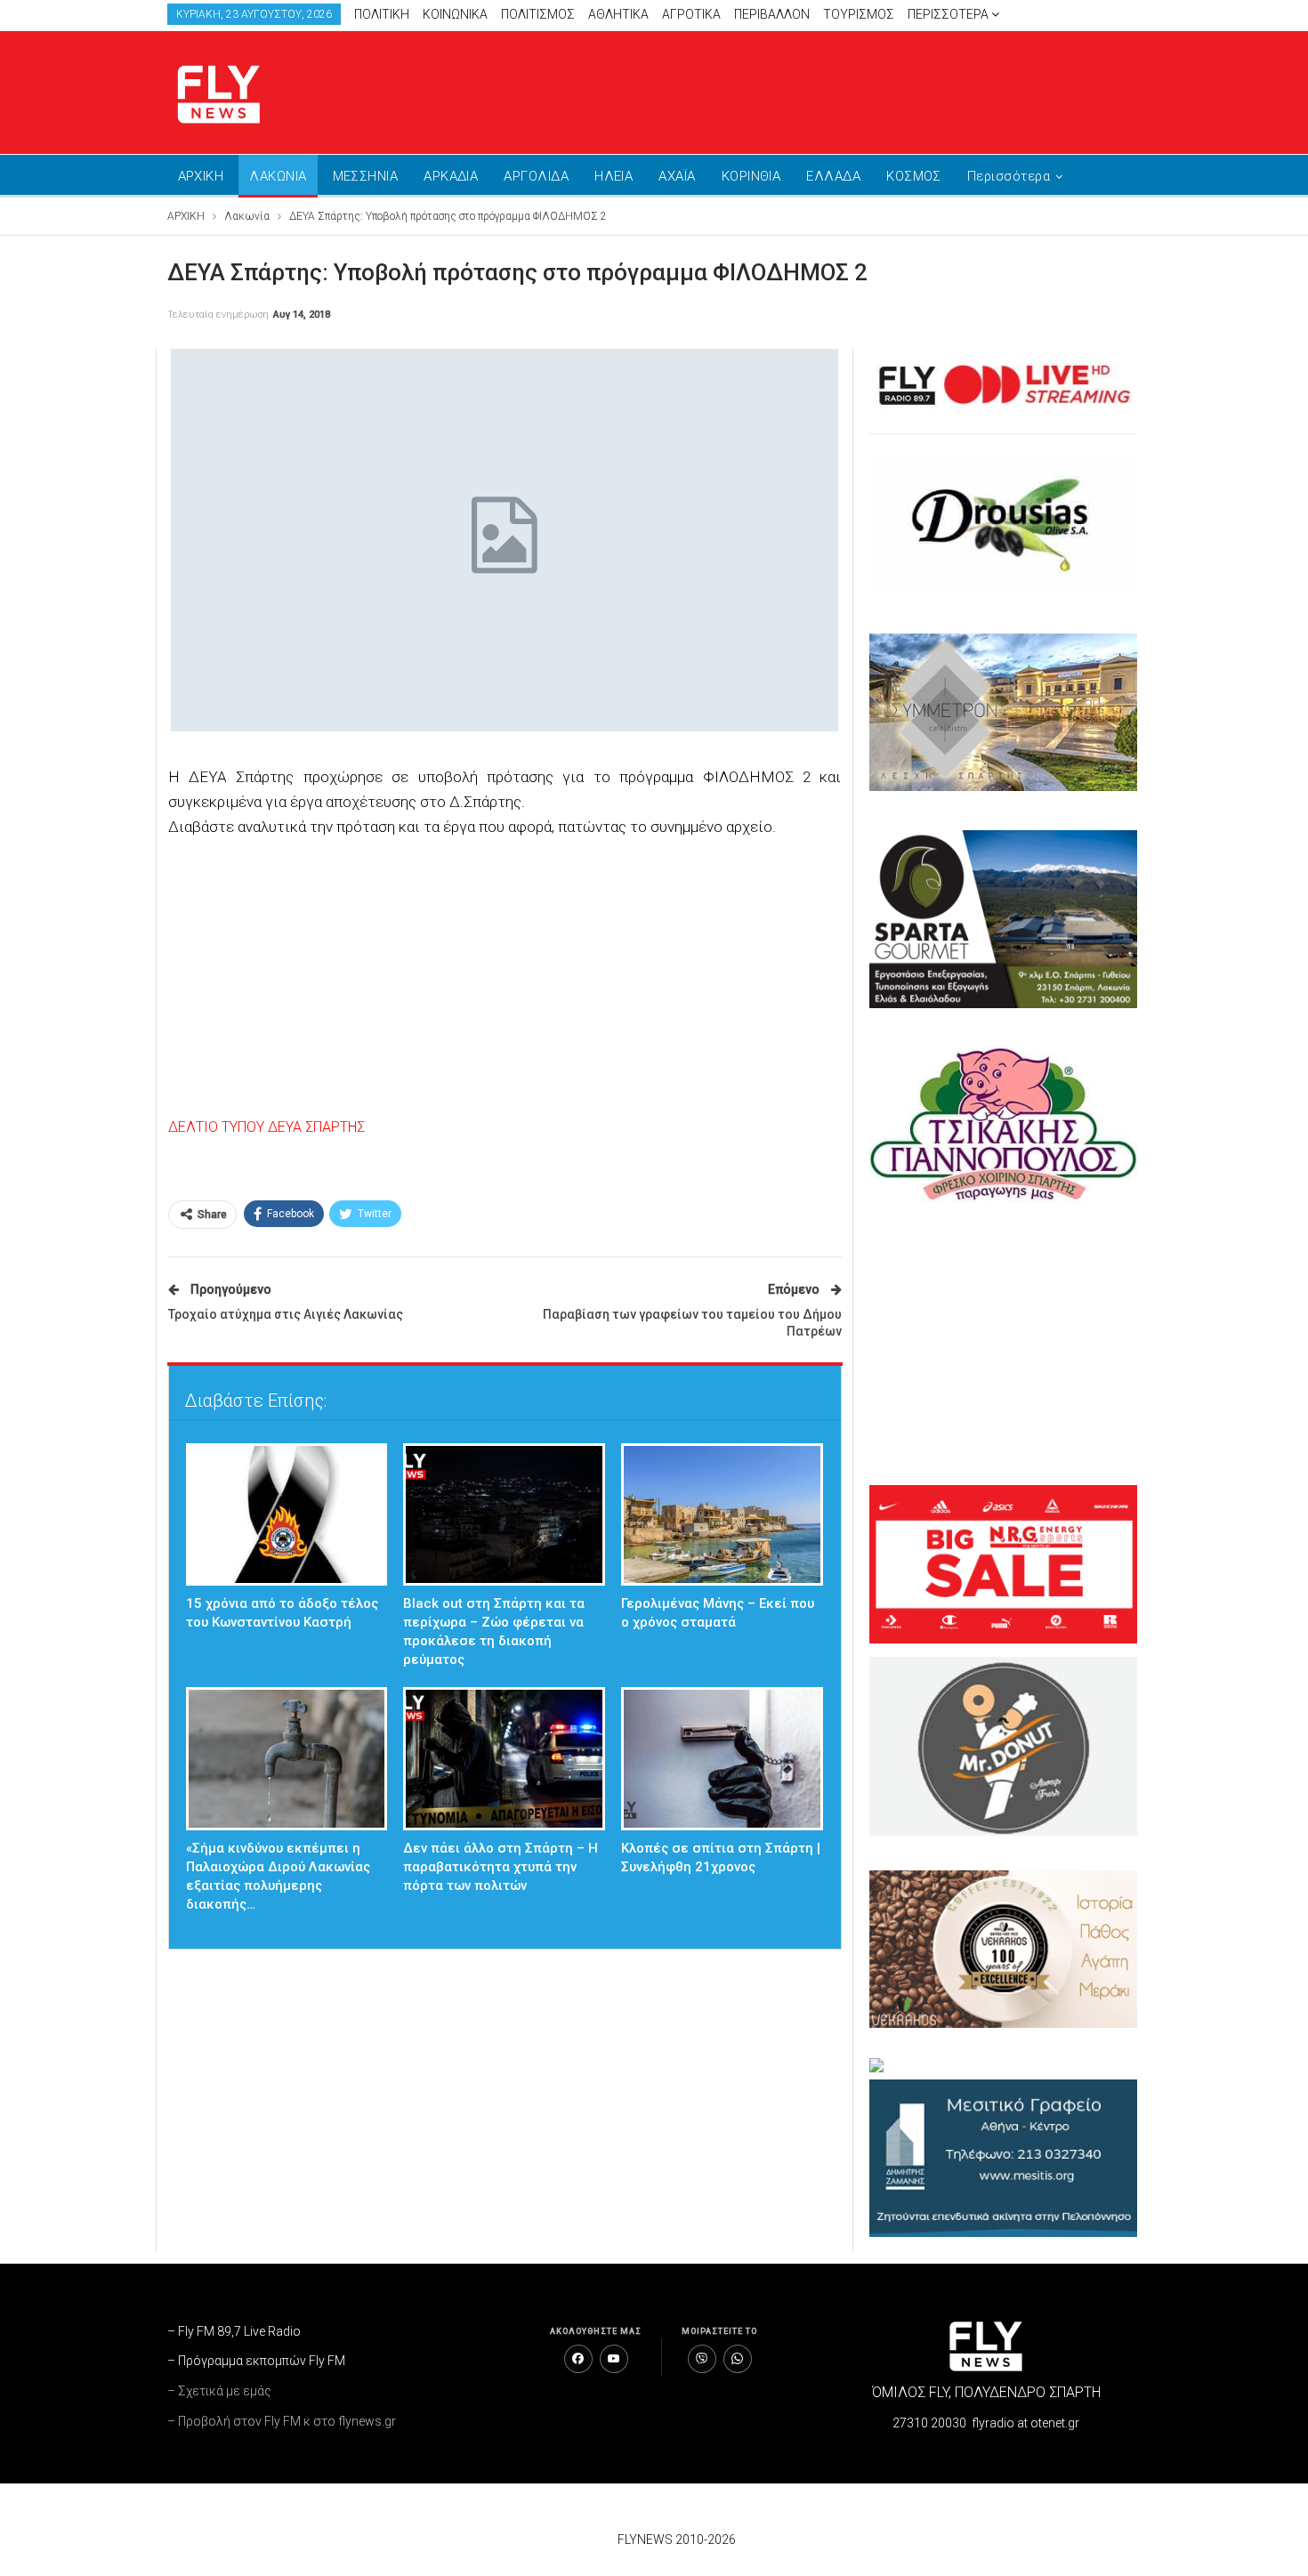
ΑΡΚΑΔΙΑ (451, 176)
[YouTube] (614, 2359)
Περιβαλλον (772, 14)
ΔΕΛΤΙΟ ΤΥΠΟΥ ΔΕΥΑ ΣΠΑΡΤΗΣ (266, 1127)
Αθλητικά (618, 14)
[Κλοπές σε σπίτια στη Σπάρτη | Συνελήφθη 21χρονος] (722, 1759)
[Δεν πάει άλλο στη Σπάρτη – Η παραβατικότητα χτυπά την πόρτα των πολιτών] (504, 1759)
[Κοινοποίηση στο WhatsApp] (738, 2359)
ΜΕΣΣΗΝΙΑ (366, 176)
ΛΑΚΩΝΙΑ (278, 176)
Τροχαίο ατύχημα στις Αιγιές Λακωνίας (286, 1314)
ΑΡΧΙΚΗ (201, 176)
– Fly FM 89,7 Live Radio (234, 2331)
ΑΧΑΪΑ (677, 176)
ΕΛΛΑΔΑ (833, 176)
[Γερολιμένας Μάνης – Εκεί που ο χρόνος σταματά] (722, 1515)
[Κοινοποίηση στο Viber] (702, 2359)
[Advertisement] (823, 89)
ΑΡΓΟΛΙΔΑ (536, 176)
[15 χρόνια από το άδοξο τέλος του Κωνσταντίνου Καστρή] (287, 1515)
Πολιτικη (382, 14)
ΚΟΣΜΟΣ (914, 176)
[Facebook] (578, 2359)
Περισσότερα (949, 14)
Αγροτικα (691, 14)
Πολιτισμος (538, 14)
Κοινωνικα (455, 14)
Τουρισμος (859, 14)
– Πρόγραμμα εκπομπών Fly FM (256, 2361)
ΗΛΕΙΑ (614, 176)
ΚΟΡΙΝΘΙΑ (751, 176)
